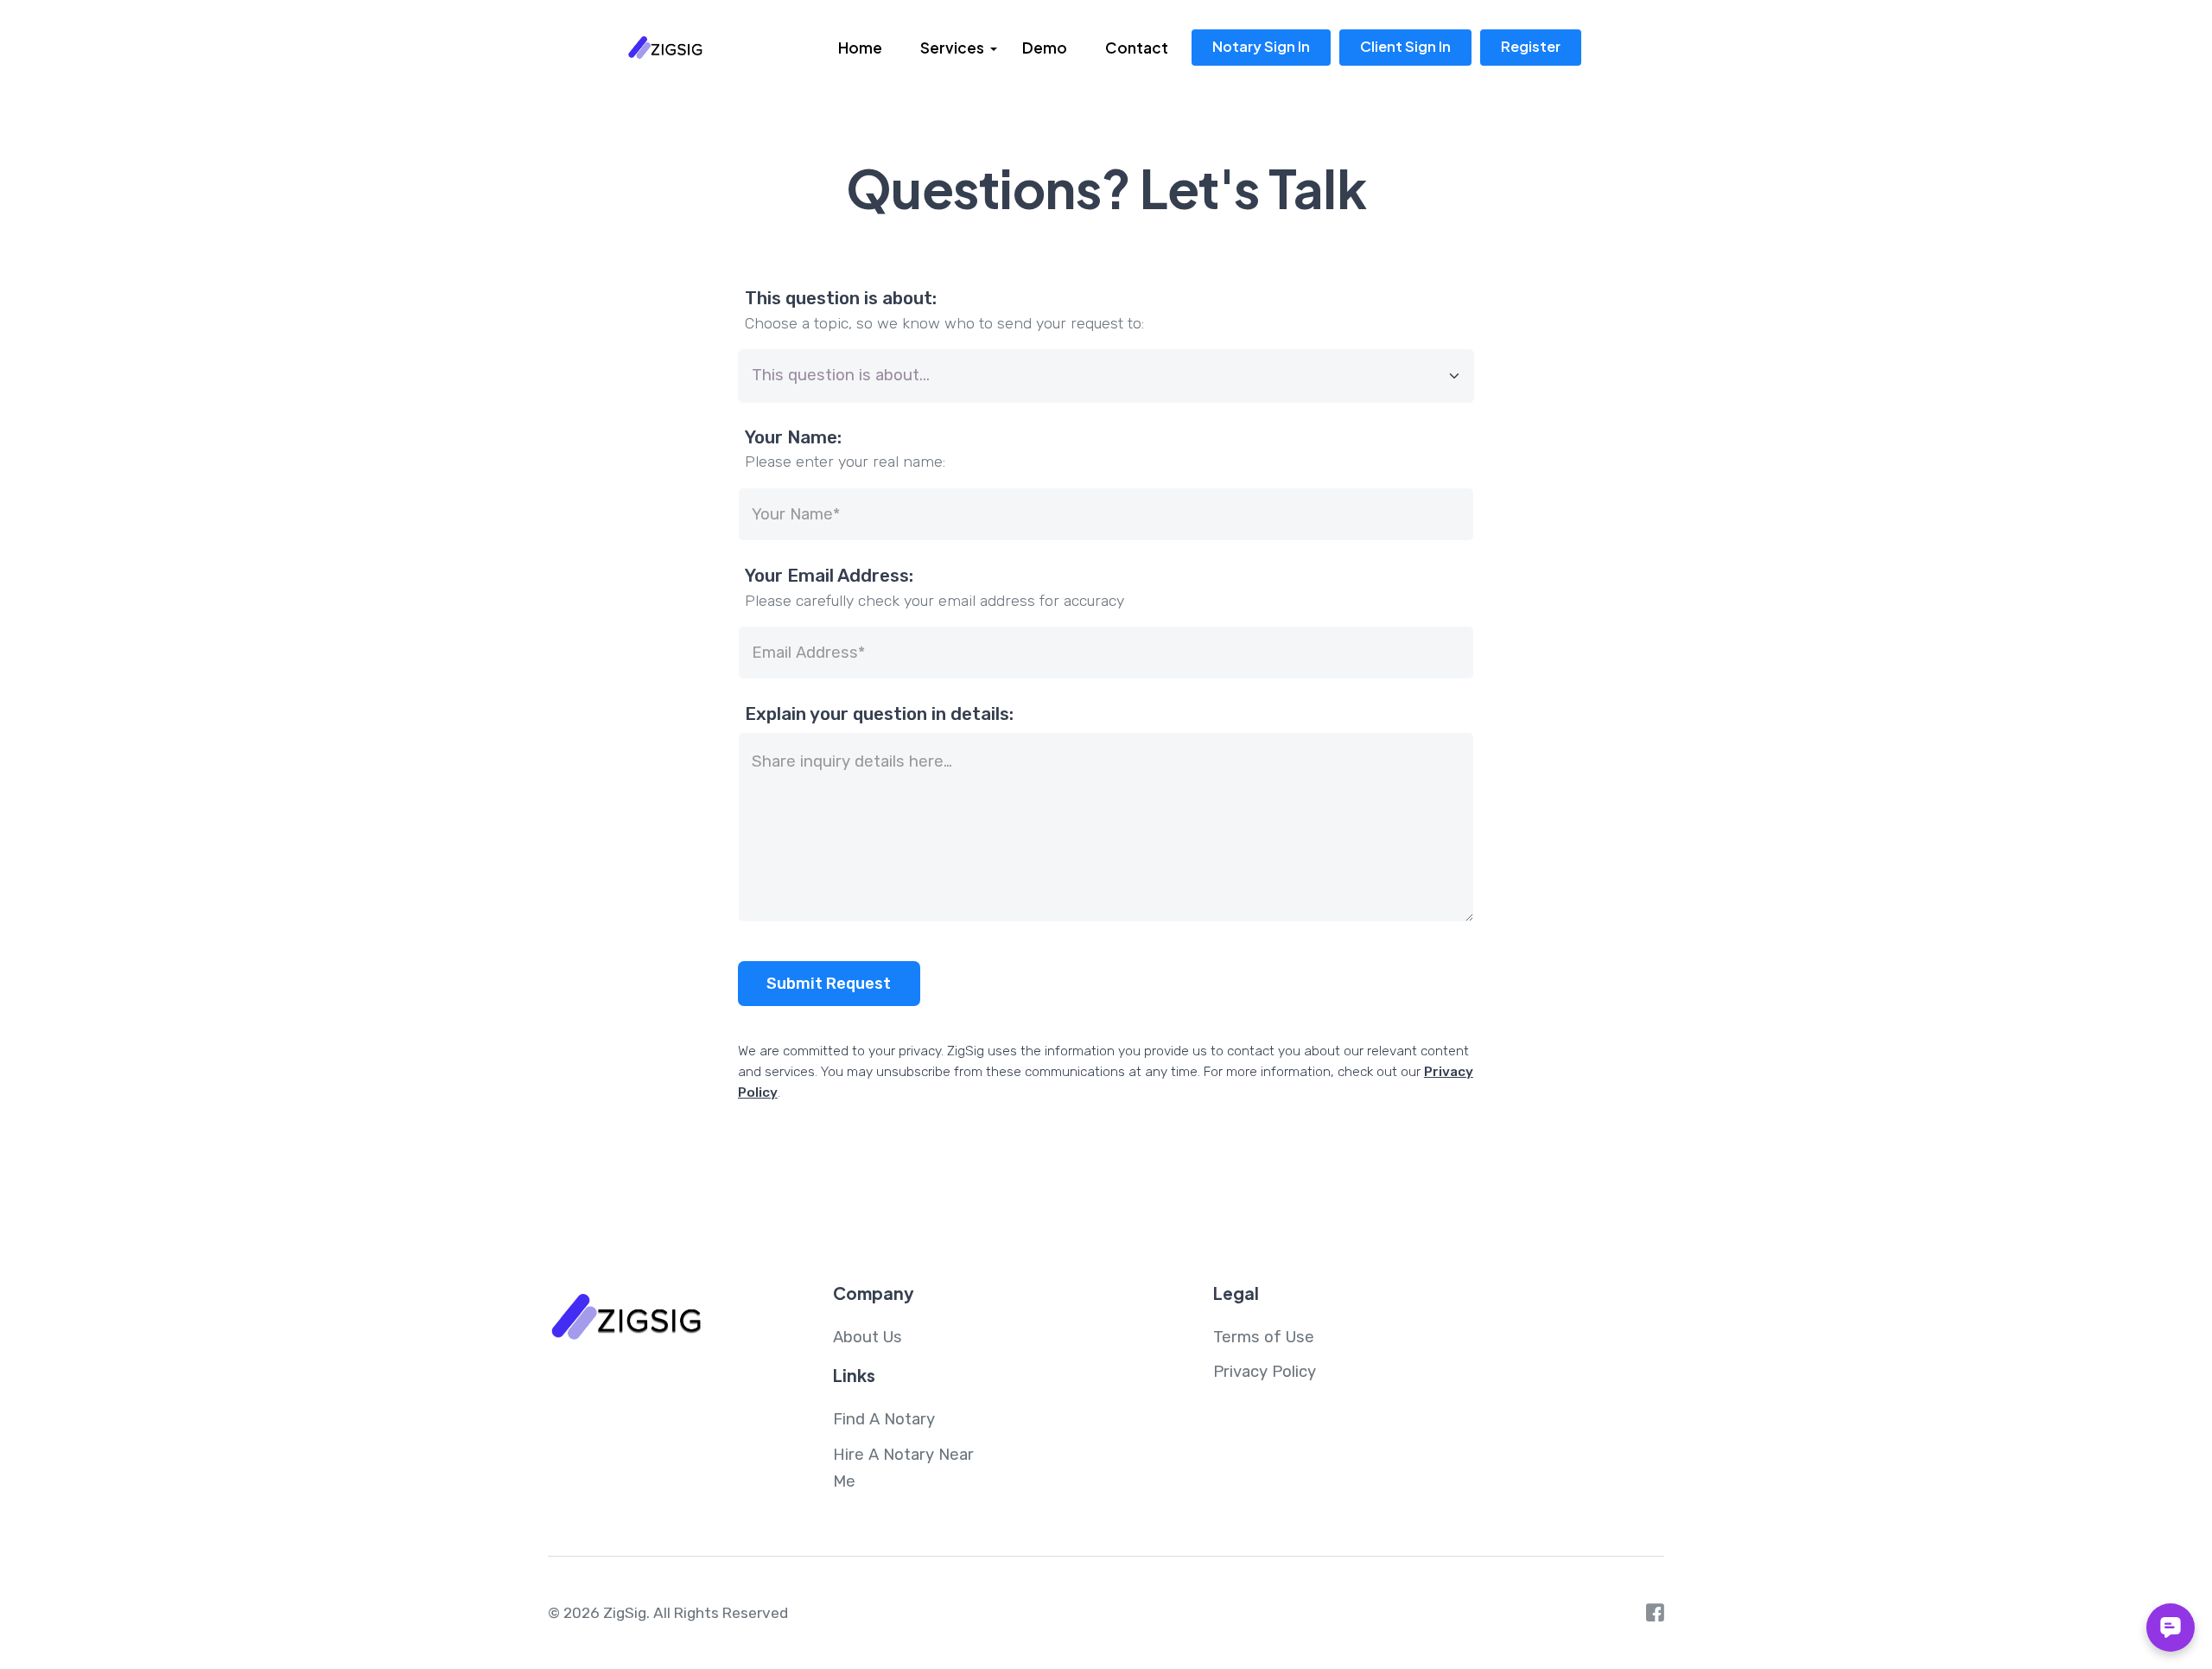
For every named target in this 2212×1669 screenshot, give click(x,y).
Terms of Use (1264, 1337)
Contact (1137, 48)
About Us (868, 1337)
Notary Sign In (1261, 46)
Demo (1045, 48)
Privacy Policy (1265, 1372)
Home (860, 48)
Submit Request (829, 984)
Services (952, 48)
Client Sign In (1405, 46)
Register (1531, 46)
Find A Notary (884, 1419)
